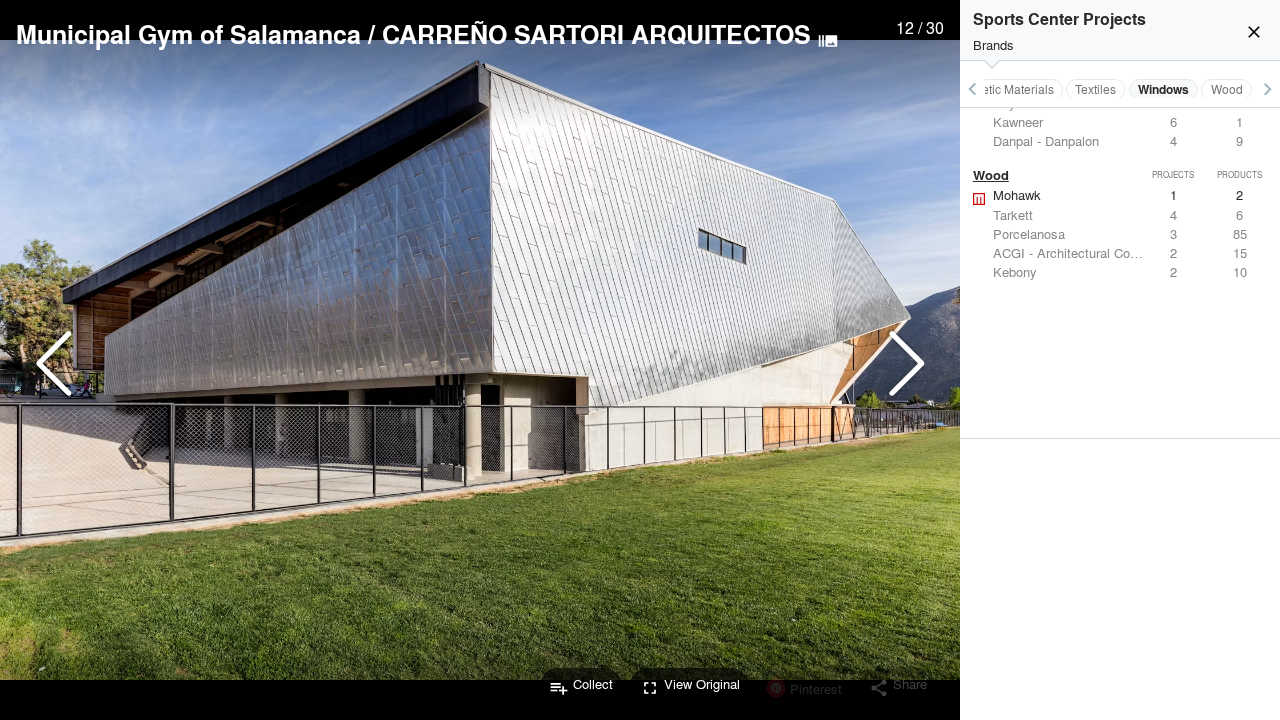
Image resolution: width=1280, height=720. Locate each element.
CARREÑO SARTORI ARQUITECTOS (596, 34)
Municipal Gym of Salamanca (188, 34)
